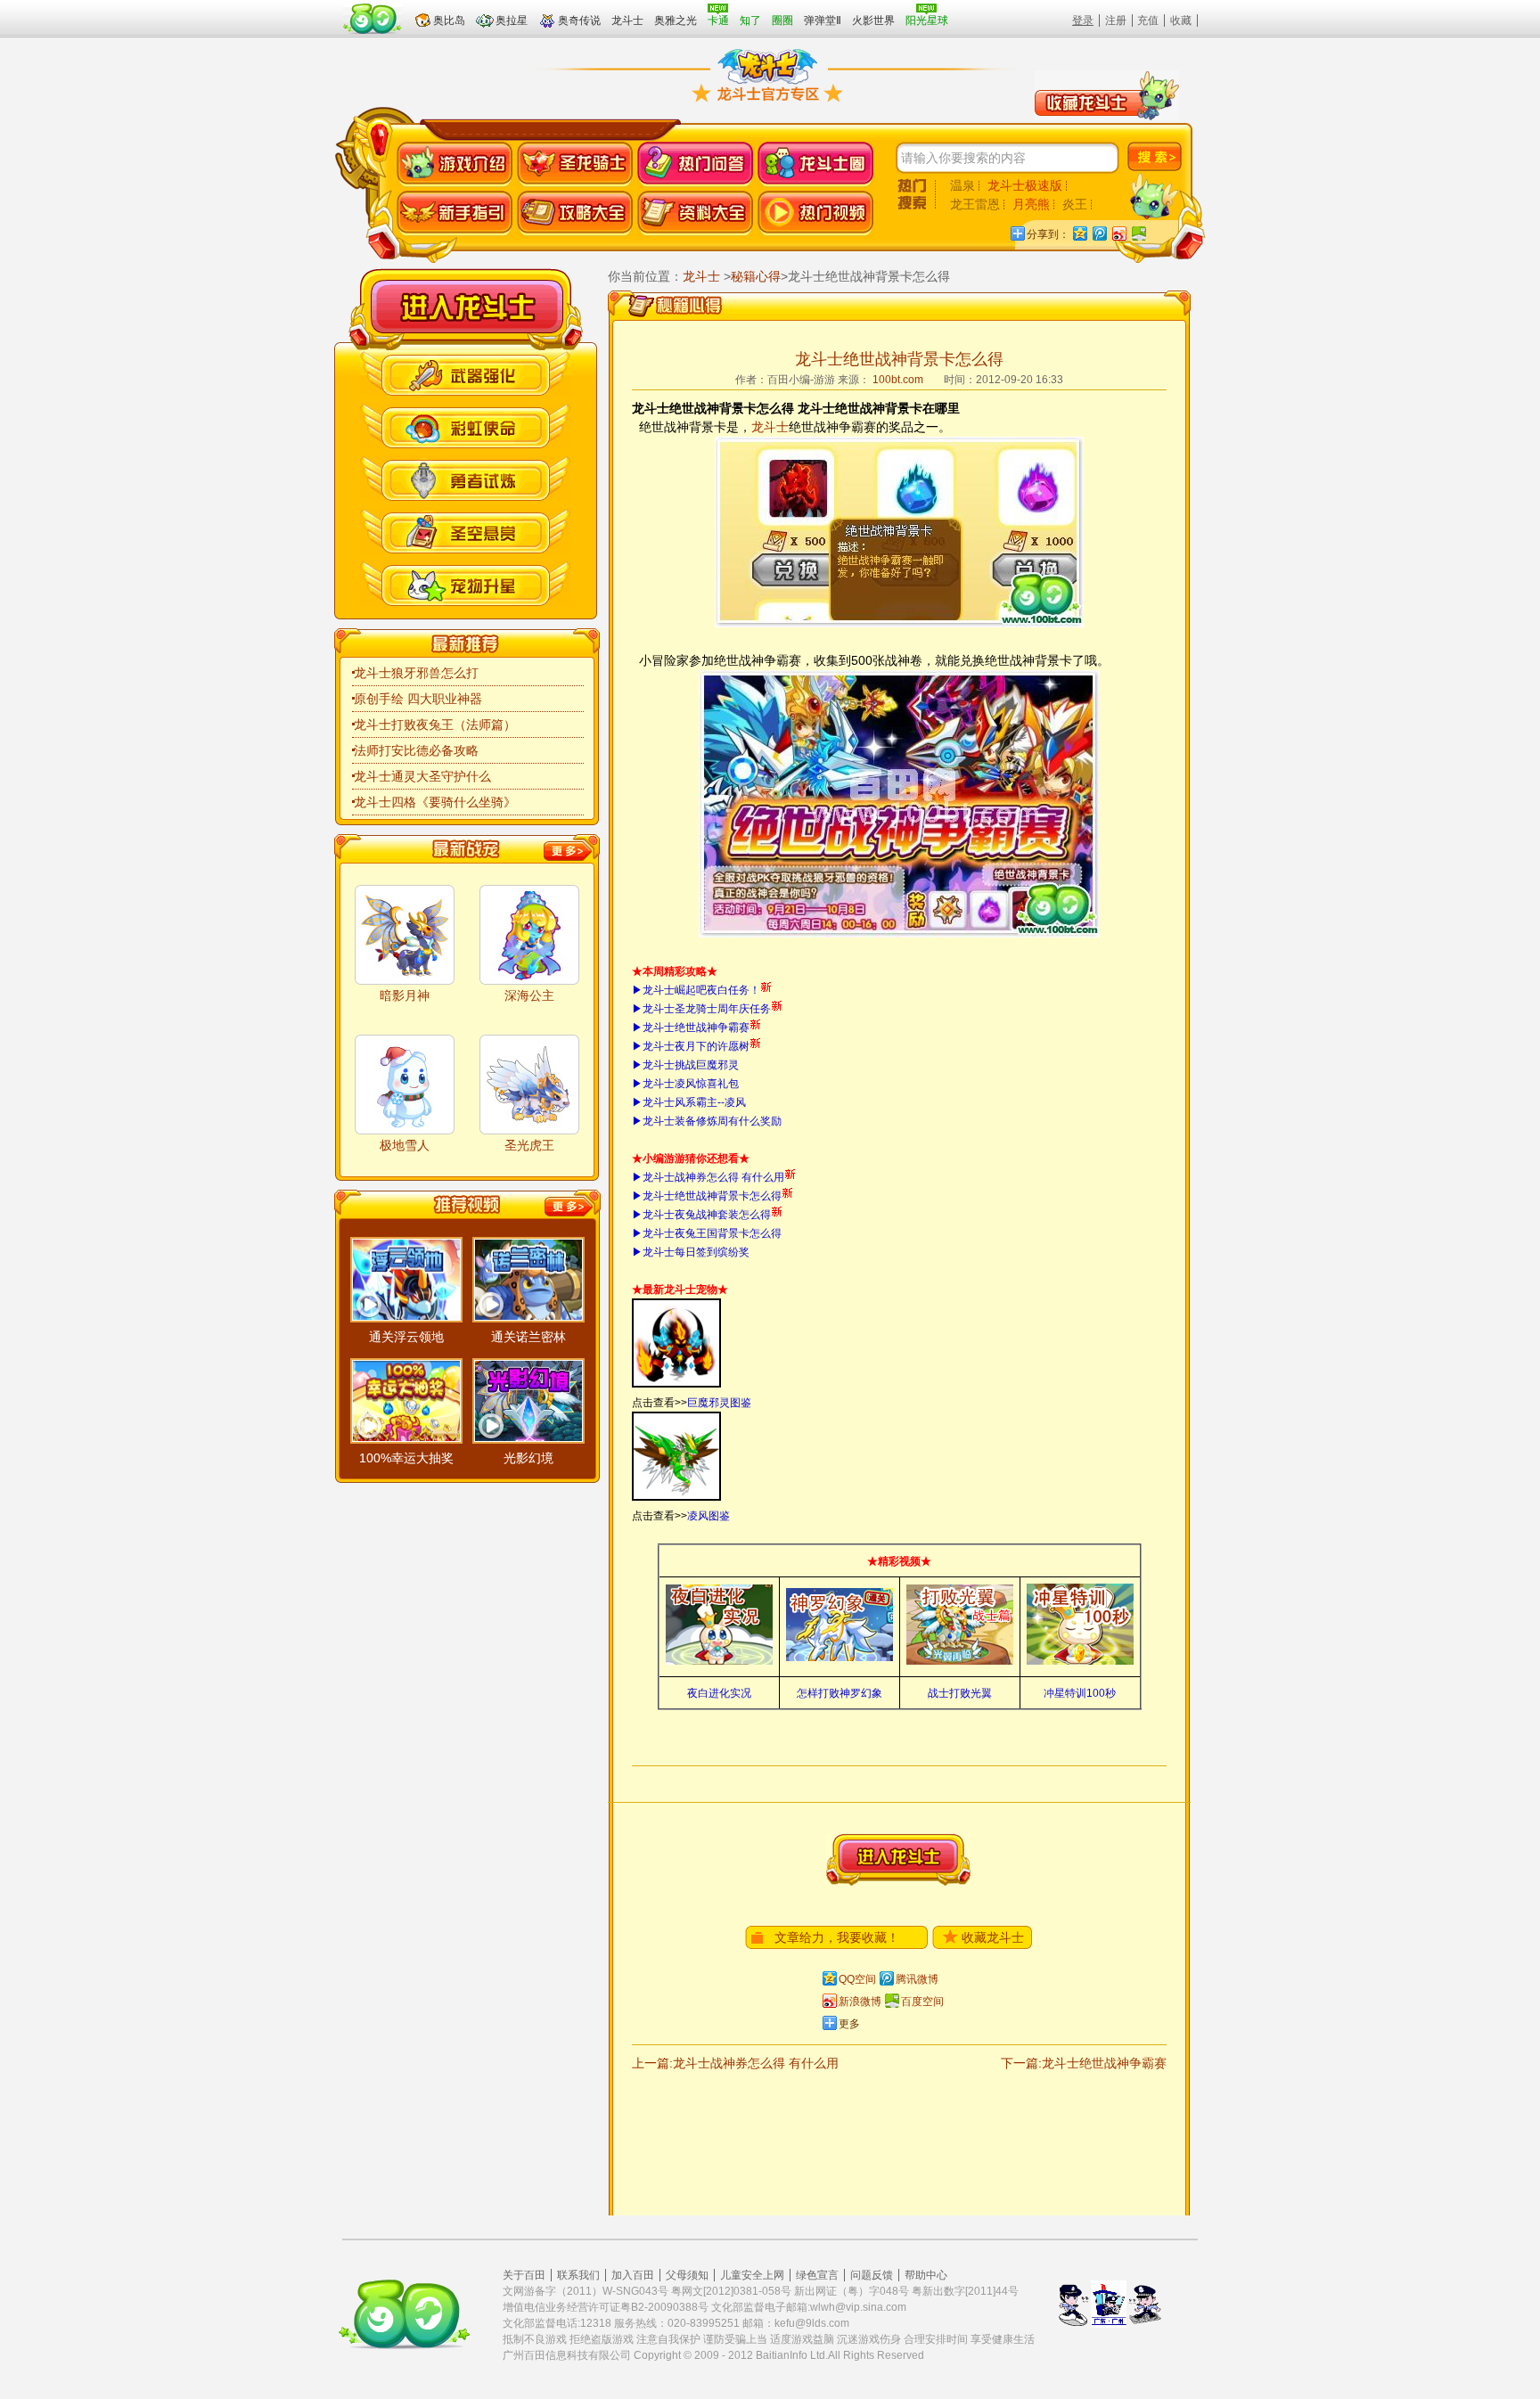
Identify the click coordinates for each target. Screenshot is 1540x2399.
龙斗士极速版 (1025, 185)
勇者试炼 (465, 478)
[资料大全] (695, 213)
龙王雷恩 (975, 204)
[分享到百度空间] (1138, 233)
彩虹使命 (465, 426)
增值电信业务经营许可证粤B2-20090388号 (606, 2307)
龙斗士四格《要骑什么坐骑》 (435, 802)
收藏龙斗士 (993, 1937)
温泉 (962, 185)
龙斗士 (467, 307)
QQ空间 (857, 1979)
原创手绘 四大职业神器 (418, 699)
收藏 (1181, 20)
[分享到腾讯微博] (1099, 233)
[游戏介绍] (455, 164)
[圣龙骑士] (575, 164)
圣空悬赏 (465, 531)
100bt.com (898, 380)
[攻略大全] (575, 213)
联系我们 (578, 2275)
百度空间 (922, 2002)
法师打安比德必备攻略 (416, 750)
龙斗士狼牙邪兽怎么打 (416, 673)
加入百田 (633, 2275)
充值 (1148, 20)
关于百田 (524, 2275)
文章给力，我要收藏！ (837, 1937)
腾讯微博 (917, 1979)
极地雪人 (405, 1145)
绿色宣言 (817, 2275)
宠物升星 (465, 583)
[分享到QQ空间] (1079, 233)
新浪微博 (860, 2002)
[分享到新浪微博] (1118, 233)
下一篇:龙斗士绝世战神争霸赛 (1084, 2063)
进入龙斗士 (898, 1860)
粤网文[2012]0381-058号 (731, 2291)
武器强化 (465, 373)
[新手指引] (455, 213)
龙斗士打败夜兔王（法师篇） (435, 725)
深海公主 (529, 995)
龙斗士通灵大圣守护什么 (422, 776)
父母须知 (687, 2275)
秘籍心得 (756, 276)
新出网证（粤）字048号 (852, 2291)
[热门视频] (815, 213)
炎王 (1075, 204)
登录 (1083, 20)
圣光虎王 (529, 1145)
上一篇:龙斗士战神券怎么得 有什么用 (735, 2063)
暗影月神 (405, 995)
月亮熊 (1031, 204)
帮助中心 (926, 2275)
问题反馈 (872, 2275)
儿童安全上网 (752, 2275)
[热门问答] (695, 164)
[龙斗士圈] (815, 164)
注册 (1116, 20)
